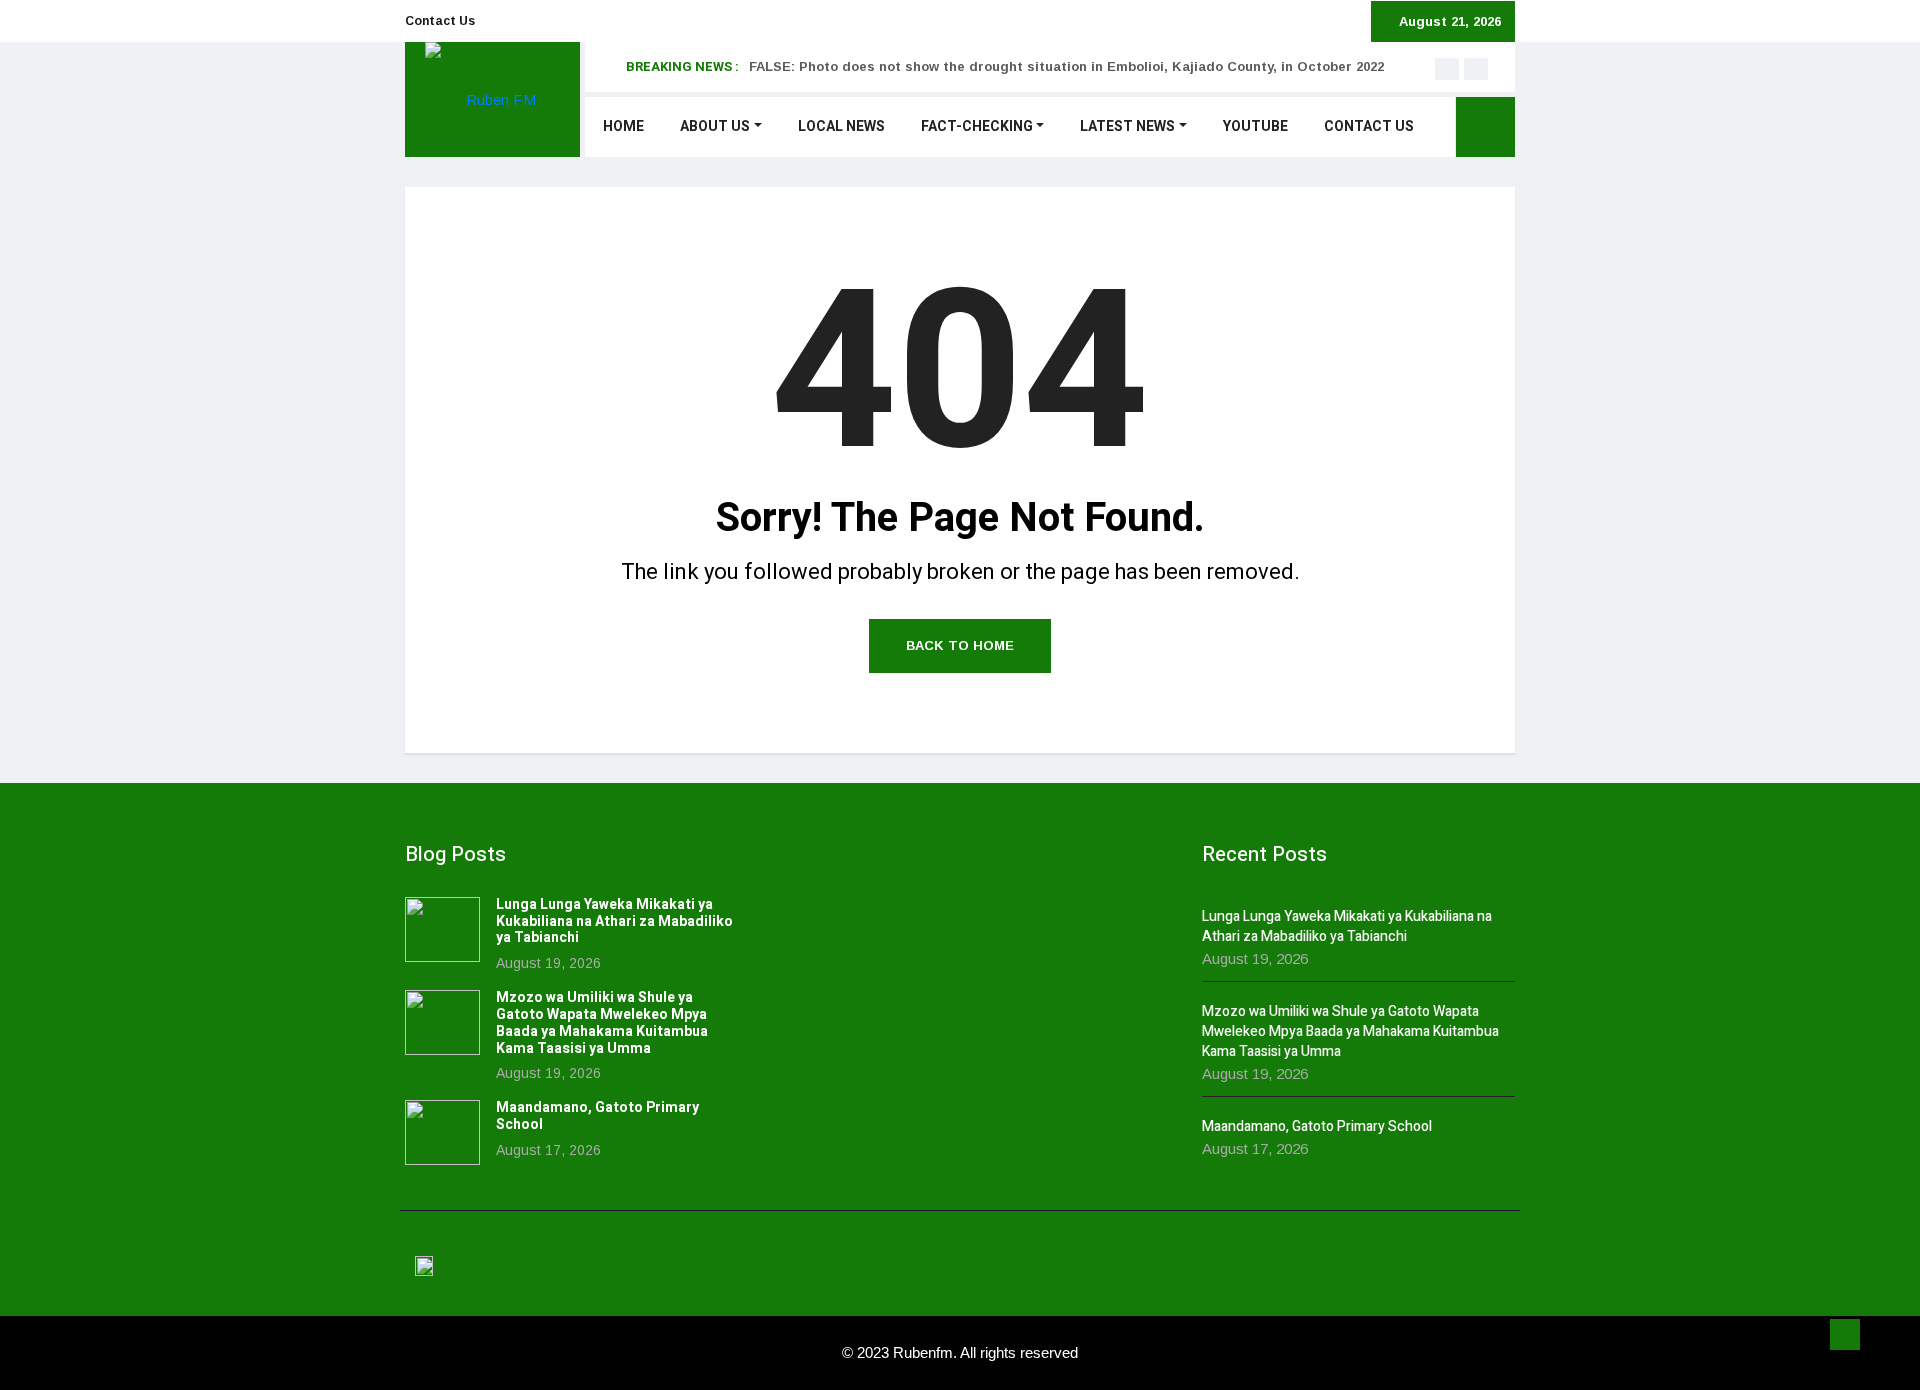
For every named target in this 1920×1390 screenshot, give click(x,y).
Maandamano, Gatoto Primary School (597, 1116)
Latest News (1127, 126)
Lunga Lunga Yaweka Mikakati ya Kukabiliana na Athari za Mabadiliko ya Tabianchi (614, 921)
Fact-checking (977, 126)
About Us (715, 126)
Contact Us (440, 21)
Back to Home (960, 645)
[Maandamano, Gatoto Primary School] (442, 1132)
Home (623, 126)
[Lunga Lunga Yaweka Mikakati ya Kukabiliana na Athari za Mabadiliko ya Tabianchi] (442, 929)
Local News (841, 126)
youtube (1255, 126)
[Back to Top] (1845, 1335)
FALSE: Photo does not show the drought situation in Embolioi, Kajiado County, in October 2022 (1066, 66)
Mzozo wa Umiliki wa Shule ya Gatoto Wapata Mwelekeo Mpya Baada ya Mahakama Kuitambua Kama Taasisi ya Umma (602, 1022)
